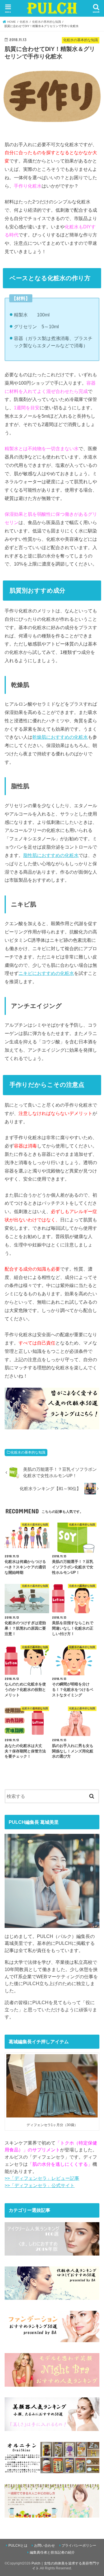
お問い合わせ (44, 2546)
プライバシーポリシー (79, 2546)
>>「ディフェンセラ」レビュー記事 (42, 2178)
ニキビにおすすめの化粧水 (46, 973)
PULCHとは (18, 2546)
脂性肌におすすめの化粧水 (51, 855)
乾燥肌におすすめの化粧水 (60, 737)
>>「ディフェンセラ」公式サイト (40, 2185)
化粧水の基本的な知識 (28, 1452)
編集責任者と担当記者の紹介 (52, 2552)
